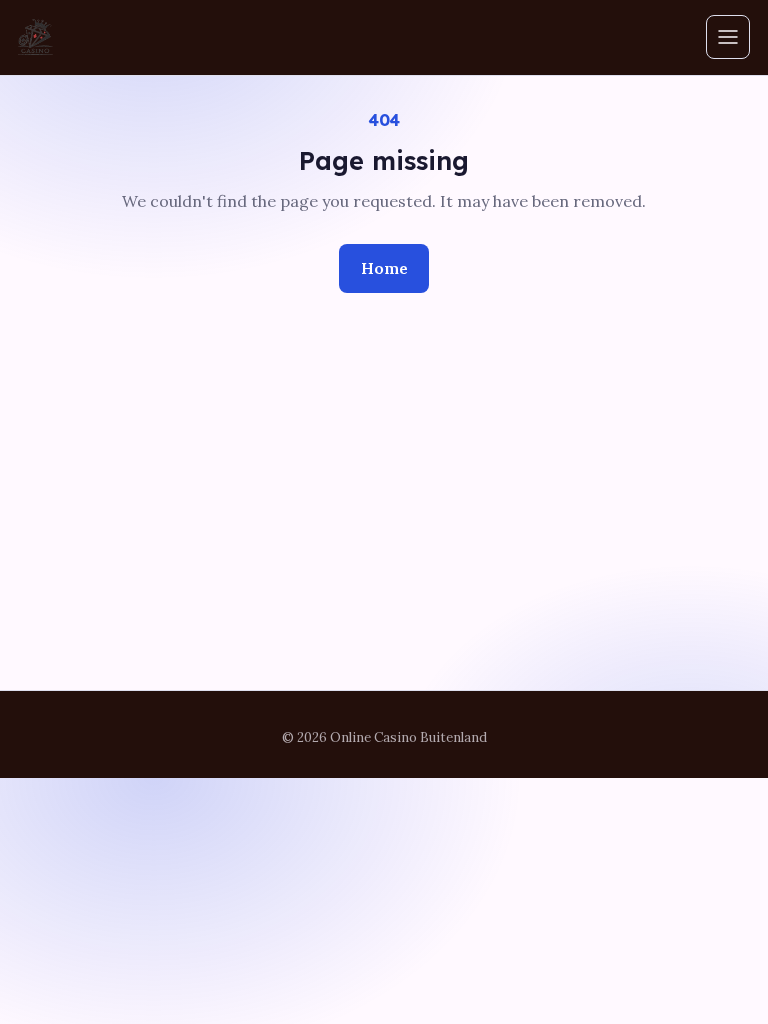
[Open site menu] (728, 37)
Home (384, 268)
